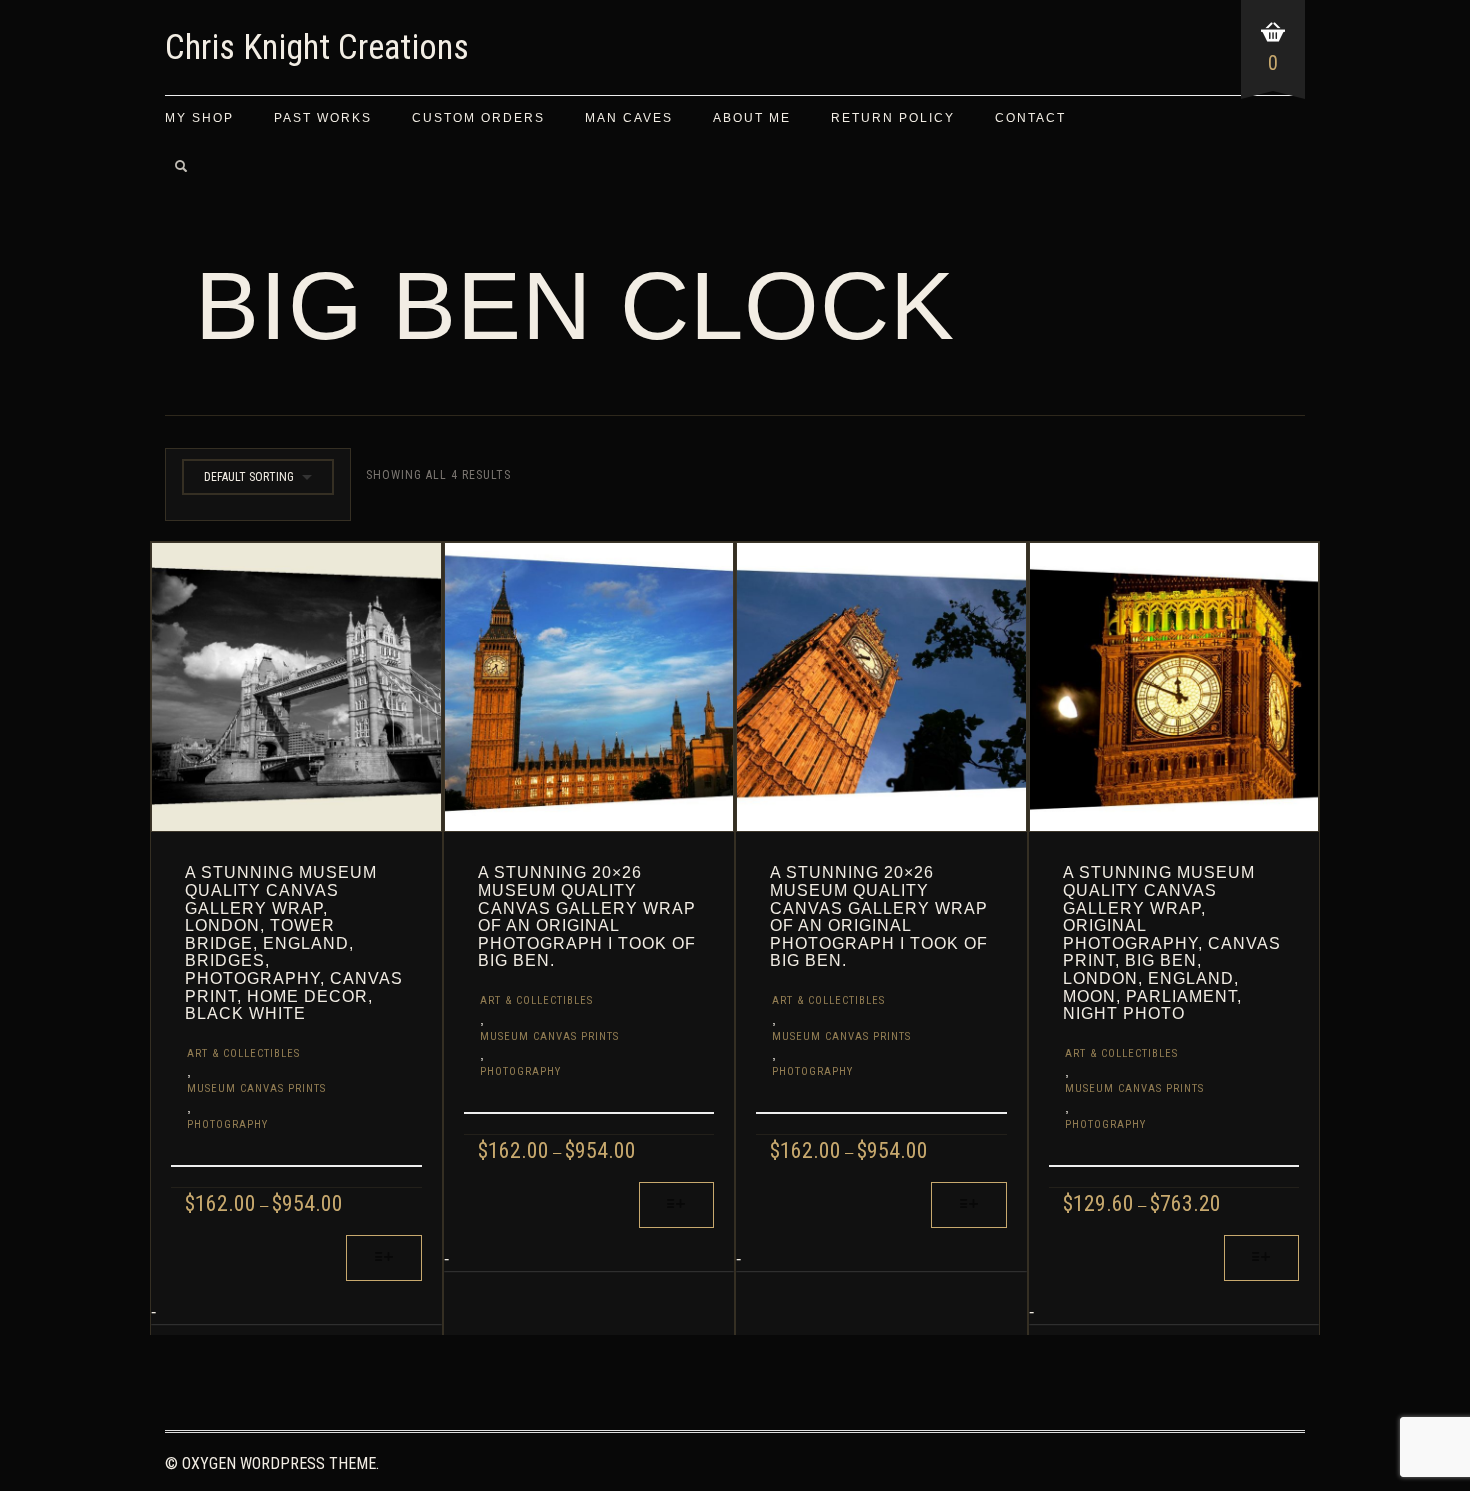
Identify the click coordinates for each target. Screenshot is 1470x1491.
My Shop (199, 118)
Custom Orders (478, 118)
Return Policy (893, 118)
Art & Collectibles (243, 1053)
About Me (752, 118)
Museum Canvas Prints (256, 1088)
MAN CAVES (629, 118)
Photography (227, 1124)
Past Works (323, 118)
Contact (1030, 118)
